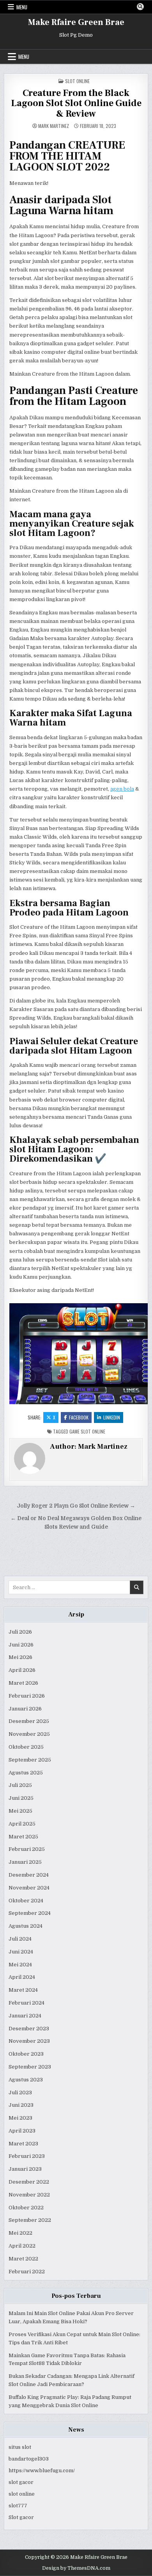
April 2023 (22, 2131)
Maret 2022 (23, 2259)
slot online (22, 2494)
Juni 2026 (21, 1645)
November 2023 (29, 2041)
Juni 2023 (21, 2105)
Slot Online (77, 81)
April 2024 (22, 1977)
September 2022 (30, 2220)
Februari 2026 (27, 1696)
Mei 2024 (20, 1965)
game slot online (87, 1431)
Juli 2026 (20, 1632)
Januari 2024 (25, 2016)
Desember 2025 (29, 1721)
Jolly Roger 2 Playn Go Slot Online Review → (76, 1506)
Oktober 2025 (26, 1747)
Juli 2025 (20, 1785)
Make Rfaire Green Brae (76, 22)
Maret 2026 (23, 1683)
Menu (22, 7)
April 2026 (22, 1670)
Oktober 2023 (26, 2054)
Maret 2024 (23, 1990)
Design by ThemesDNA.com (76, 2568)
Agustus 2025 (26, 1773)
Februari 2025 (27, 1849)
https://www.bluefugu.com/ (42, 2470)
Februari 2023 (27, 2156)
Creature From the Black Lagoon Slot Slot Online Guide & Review (76, 103)
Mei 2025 (20, 1811)
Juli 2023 (20, 2093)
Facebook (79, 1417)
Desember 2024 (29, 1875)
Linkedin (112, 1417)
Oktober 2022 (26, 2208)
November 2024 (29, 1888)
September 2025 (30, 1760)
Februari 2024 (27, 2003)
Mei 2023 (20, 2118)
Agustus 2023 (26, 2080)
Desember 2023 (29, 2029)
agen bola (122, 789)
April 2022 (22, 2246)
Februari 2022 (27, 2272)
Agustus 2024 (26, 1926)
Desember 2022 (29, 2182)
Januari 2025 (25, 1862)
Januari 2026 (25, 1709)
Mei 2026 (20, 1657)
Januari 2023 (25, 2169)
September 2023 (30, 2067)
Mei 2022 (20, 2233)
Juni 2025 (21, 1798)
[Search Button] (140, 7)
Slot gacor (21, 2517)
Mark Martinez (54, 126)
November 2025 (29, 1734)
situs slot (20, 2447)
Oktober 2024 (26, 1901)
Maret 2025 (23, 1837)
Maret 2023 (23, 2144)
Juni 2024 (21, 1952)
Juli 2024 (20, 1939)
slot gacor (21, 2482)
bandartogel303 (29, 2459)
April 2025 (22, 1824)
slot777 (18, 2506)
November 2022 (29, 2195)
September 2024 (30, 1913)
